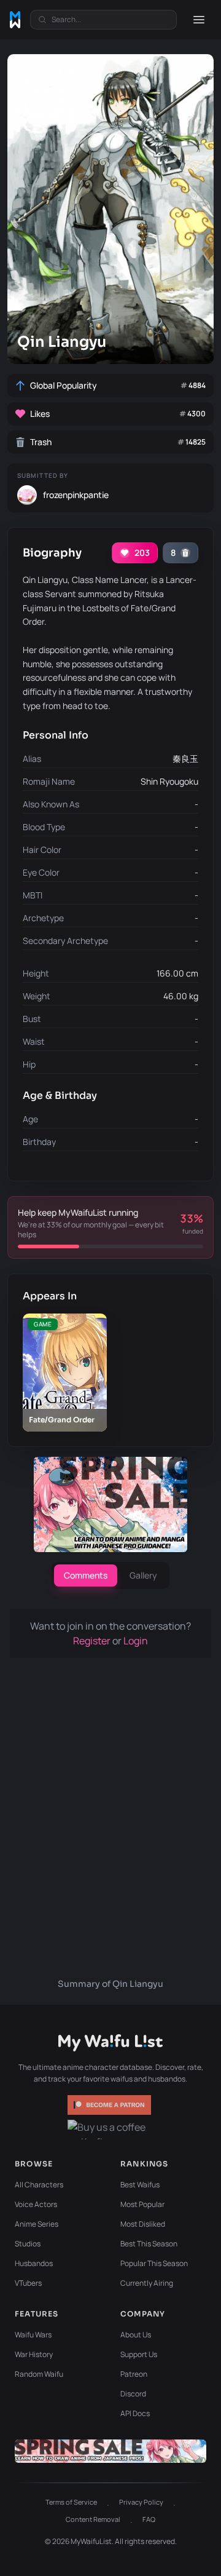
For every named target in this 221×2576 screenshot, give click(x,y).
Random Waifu (39, 2374)
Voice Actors (36, 2204)
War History (34, 2354)
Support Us (139, 2354)
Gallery (143, 1575)
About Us (136, 2335)
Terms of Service (71, 2502)
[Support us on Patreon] (110, 2105)
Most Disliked (143, 2224)
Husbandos (34, 2263)
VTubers (28, 2283)
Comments (86, 1575)
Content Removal (93, 2519)
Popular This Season (154, 2263)
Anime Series (37, 2224)
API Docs (135, 2413)
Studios (28, 2244)
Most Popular (142, 2204)
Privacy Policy (141, 2502)
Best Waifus (140, 2185)
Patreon (134, 2374)
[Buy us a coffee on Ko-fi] (110, 2130)
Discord (133, 2394)
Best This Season (149, 2244)
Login (136, 1641)
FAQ (149, 2519)
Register (93, 1641)
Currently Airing (147, 2283)
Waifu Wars (33, 2335)
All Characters (39, 2185)
